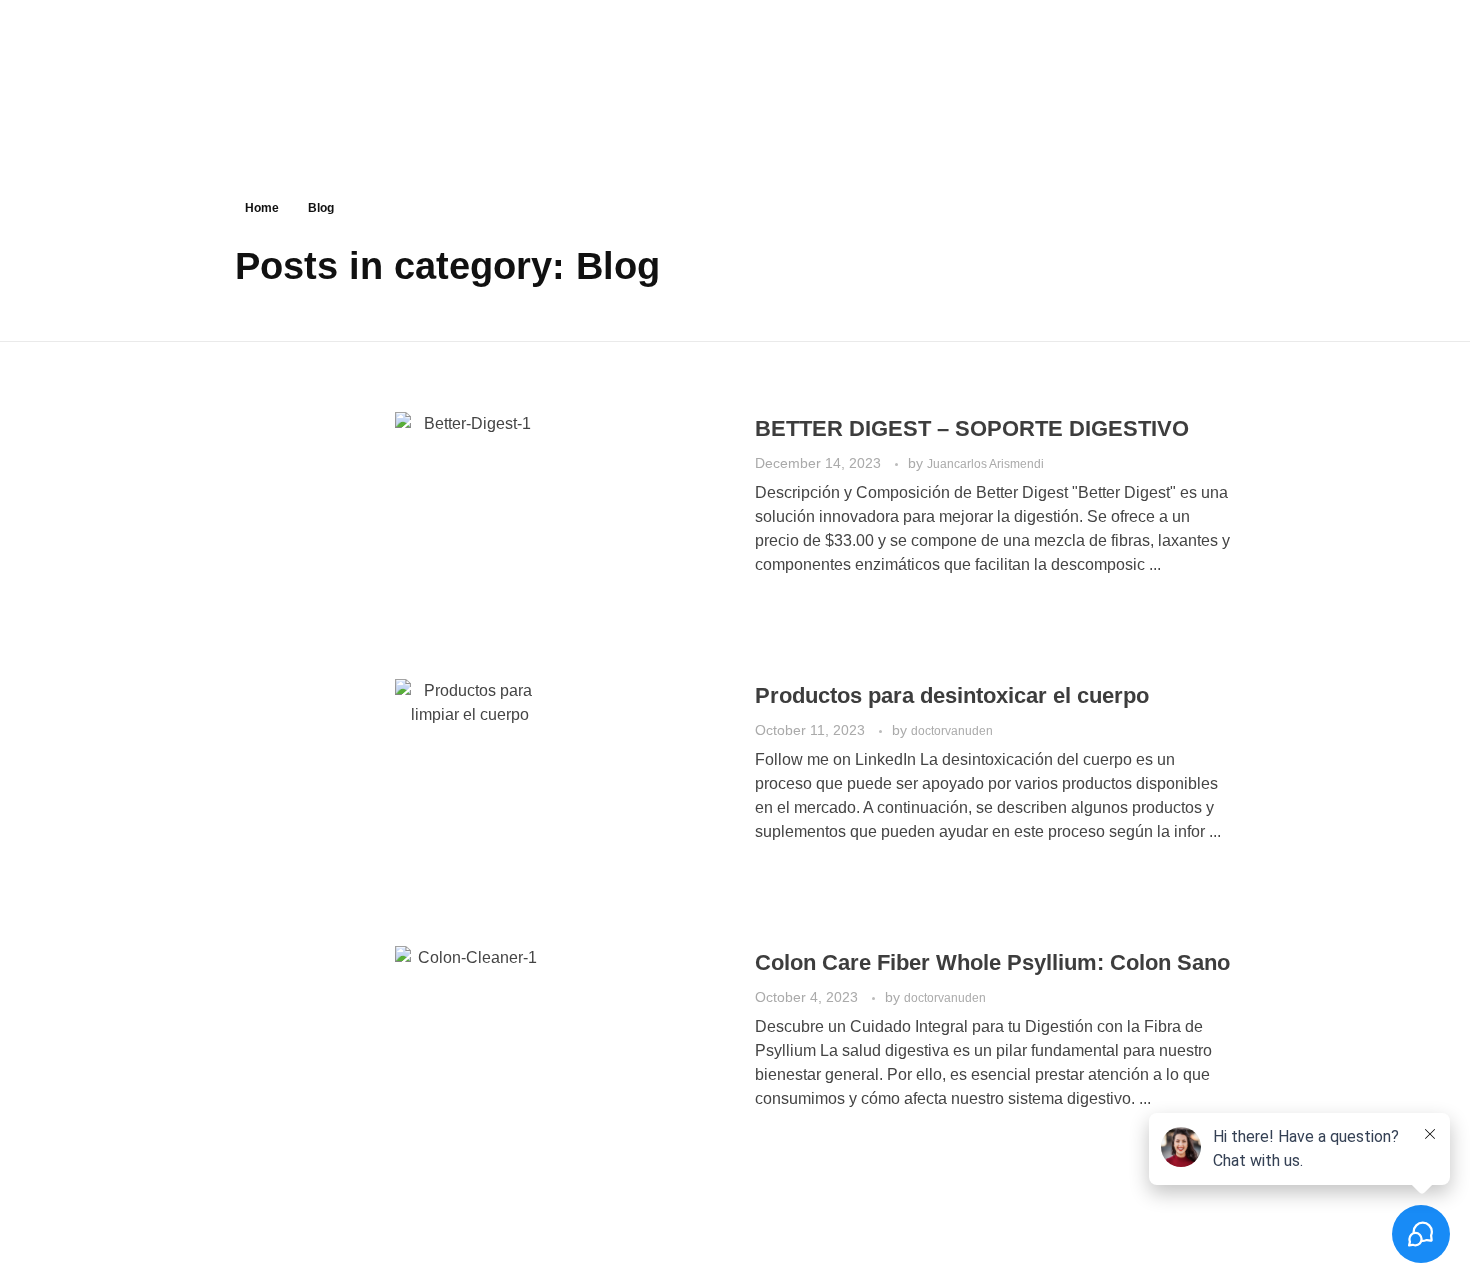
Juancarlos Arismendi (985, 464)
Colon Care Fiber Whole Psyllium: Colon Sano (992, 962)
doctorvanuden (952, 731)
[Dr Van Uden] (133, 92)
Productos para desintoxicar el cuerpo (955, 695)
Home (262, 208)
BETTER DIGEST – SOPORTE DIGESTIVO (975, 428)
